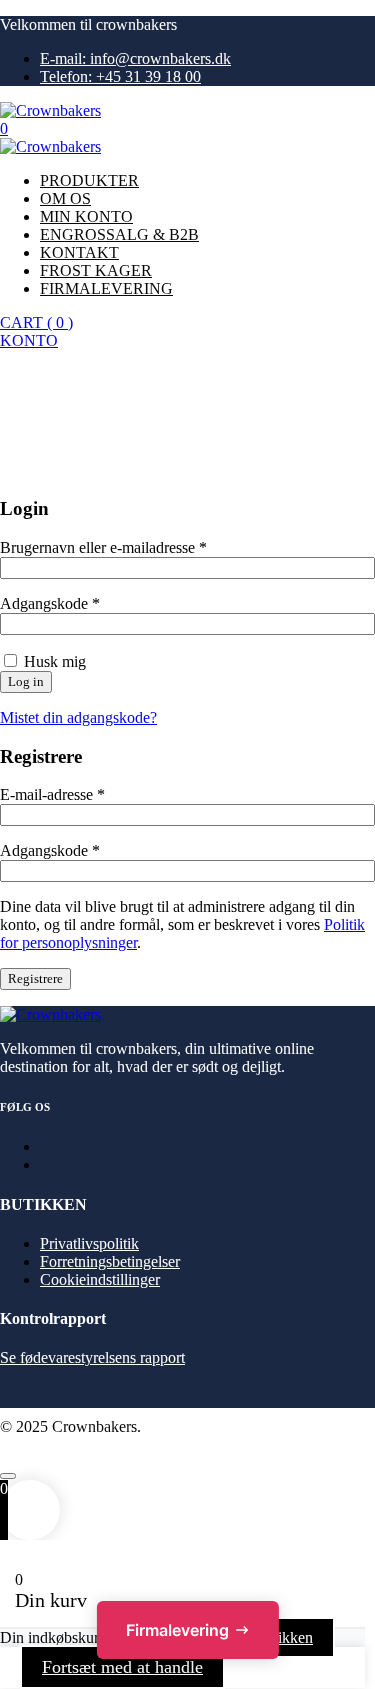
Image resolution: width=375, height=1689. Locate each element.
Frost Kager (96, 270)
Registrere (35, 978)
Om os (65, 198)
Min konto (86, 216)
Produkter (89, 180)
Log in (26, 681)
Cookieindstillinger (100, 1279)
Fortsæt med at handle (122, 1667)
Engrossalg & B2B (119, 234)
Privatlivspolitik (89, 1243)
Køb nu (24, 358)
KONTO (29, 340)
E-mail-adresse (52, 794)
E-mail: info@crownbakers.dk (135, 58)
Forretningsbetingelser (110, 1261)
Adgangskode (50, 603)
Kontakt (79, 252)
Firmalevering (106, 288)
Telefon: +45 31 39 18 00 (120, 76)
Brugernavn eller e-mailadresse (103, 547)
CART (36, 322)
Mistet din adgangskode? (78, 717)
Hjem (57, 435)
